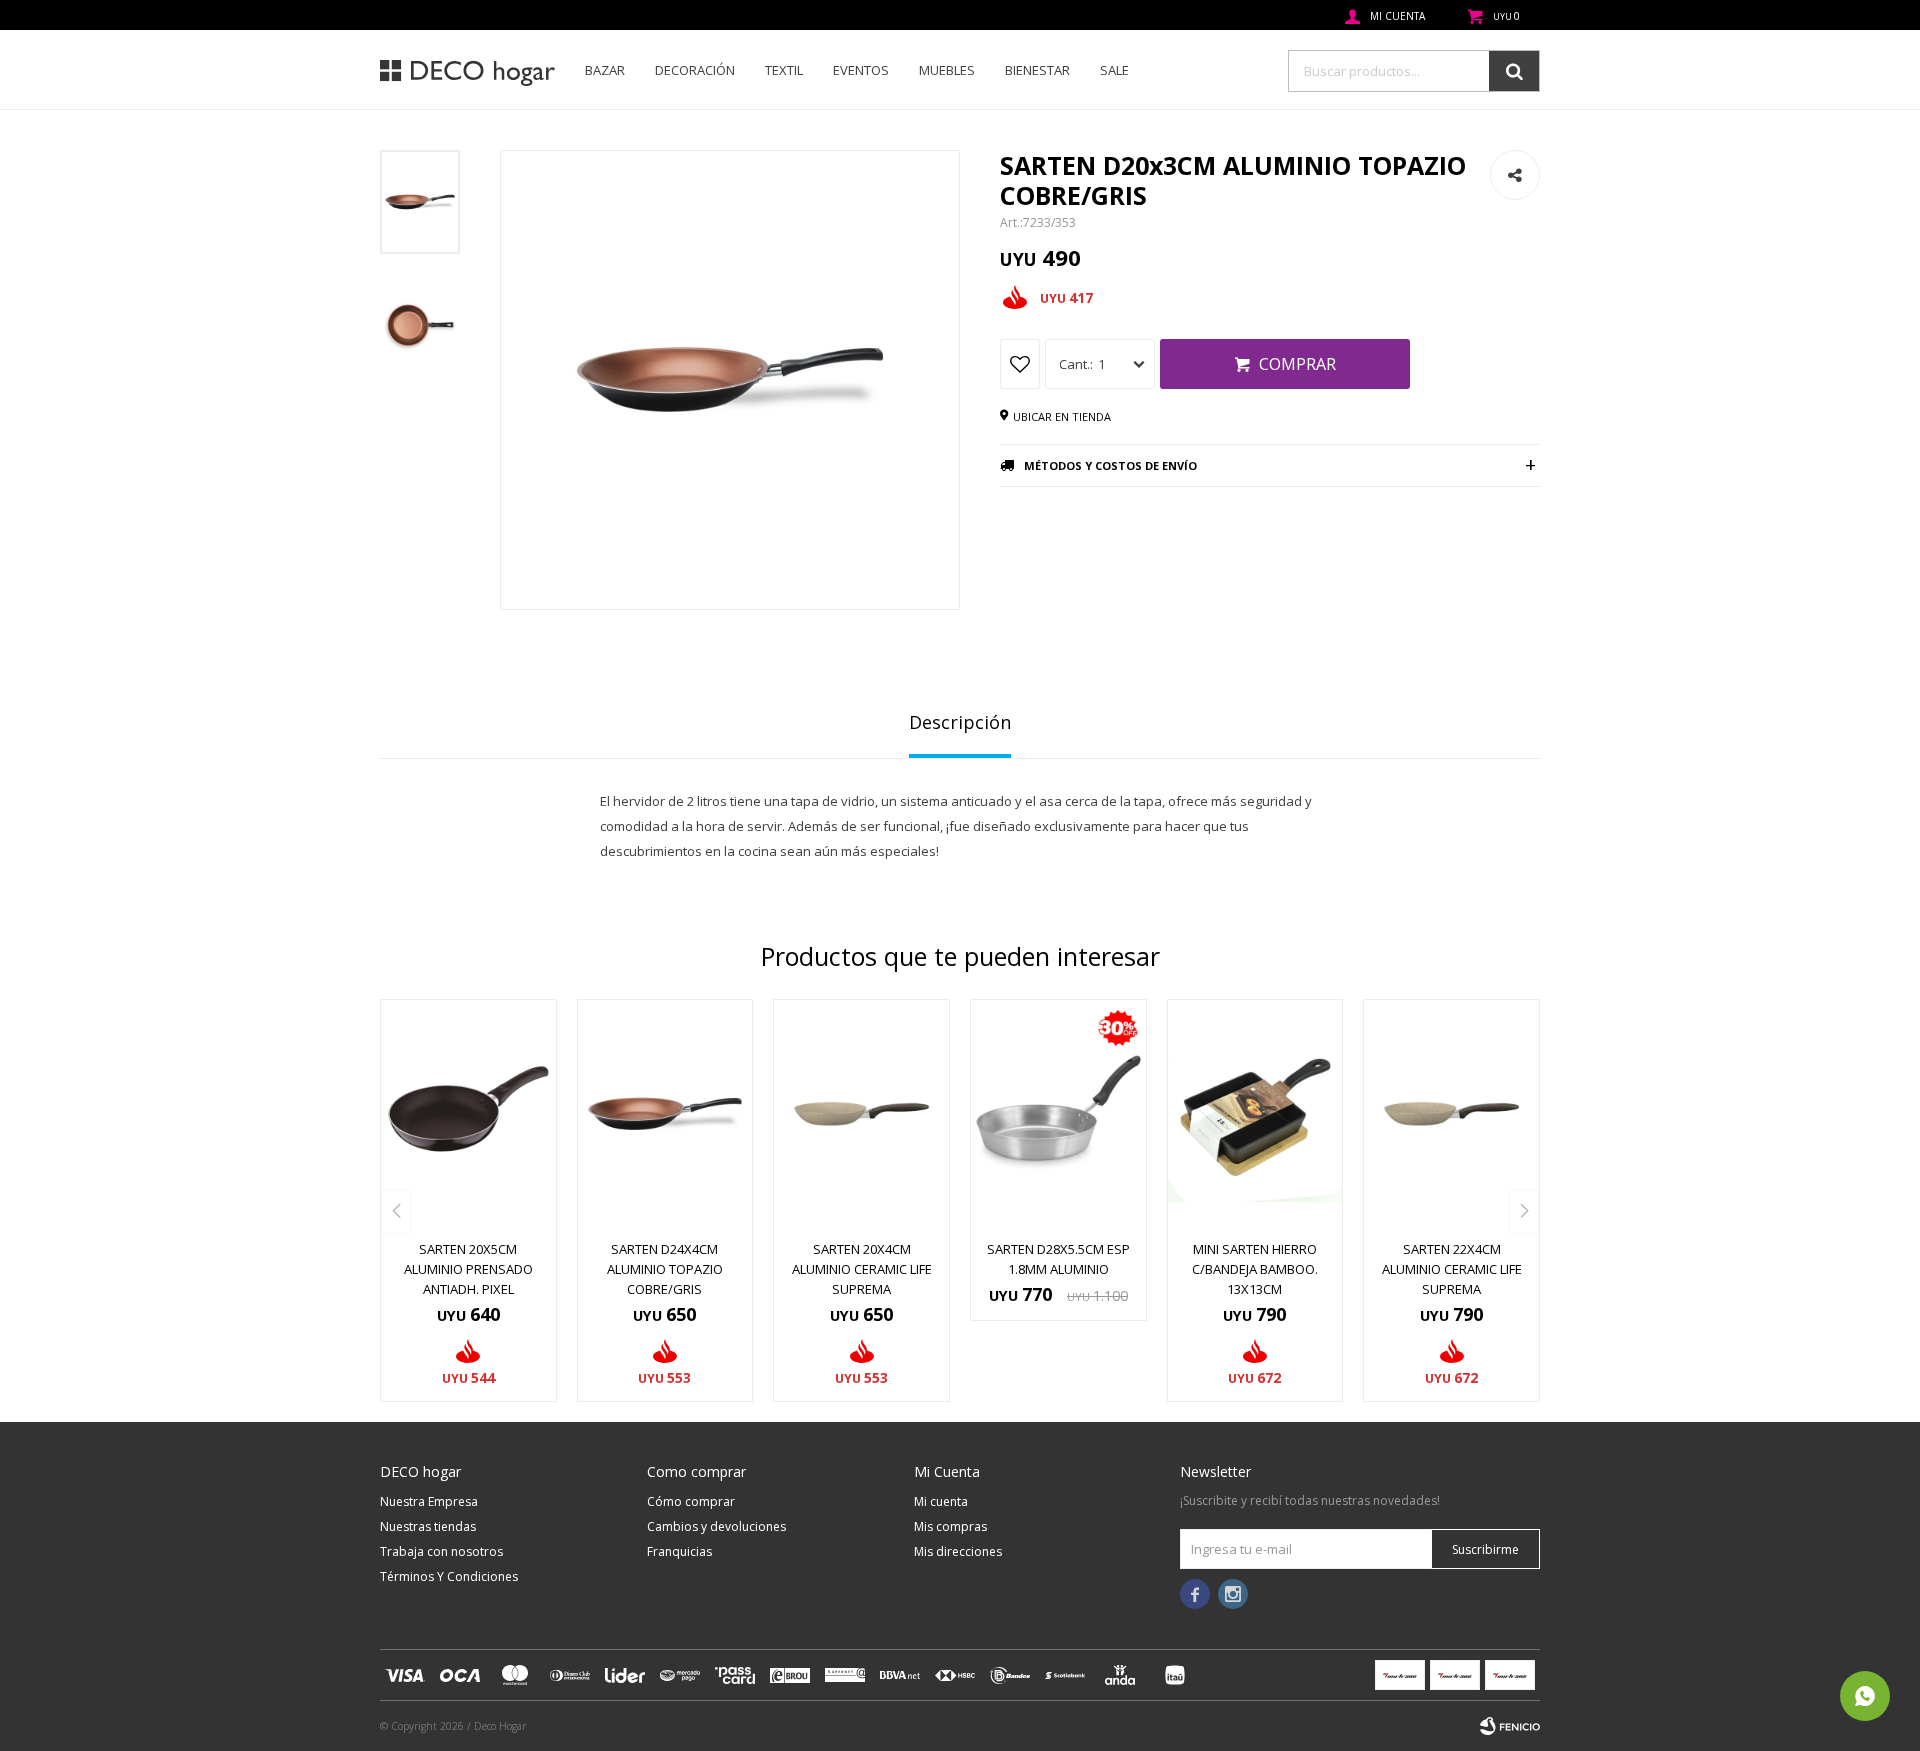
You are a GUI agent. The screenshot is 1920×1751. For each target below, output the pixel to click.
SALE (1114, 70)
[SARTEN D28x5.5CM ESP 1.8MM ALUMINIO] (1058, 1114)
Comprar (1297, 364)
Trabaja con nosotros (441, 1551)
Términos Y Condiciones (449, 1576)
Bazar (605, 70)
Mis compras (950, 1526)
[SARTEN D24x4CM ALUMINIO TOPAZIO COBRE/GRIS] (665, 1114)
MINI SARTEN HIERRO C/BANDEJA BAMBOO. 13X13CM (1255, 1269)
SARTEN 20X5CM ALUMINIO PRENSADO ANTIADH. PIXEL (468, 1269)
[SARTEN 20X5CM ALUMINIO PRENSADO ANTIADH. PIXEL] (468, 1114)
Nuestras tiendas (428, 1526)
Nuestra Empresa (429, 1501)
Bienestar (1037, 70)
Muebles (947, 70)
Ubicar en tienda (1062, 416)
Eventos (861, 70)
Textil (784, 70)
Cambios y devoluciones (716, 1526)
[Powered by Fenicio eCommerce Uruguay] (1510, 1726)
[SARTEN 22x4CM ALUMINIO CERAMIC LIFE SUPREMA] (1451, 1114)
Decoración (695, 70)
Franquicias (679, 1551)
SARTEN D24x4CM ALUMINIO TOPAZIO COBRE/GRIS (665, 1269)
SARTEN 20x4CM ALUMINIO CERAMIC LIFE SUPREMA (862, 1269)
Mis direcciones (958, 1551)
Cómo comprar (691, 1501)
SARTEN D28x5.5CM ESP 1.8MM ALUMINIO (1058, 1259)
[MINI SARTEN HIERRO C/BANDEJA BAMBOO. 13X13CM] (1255, 1114)
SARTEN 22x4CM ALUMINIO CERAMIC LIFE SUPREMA (1452, 1269)
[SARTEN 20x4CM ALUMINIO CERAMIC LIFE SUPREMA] (861, 1114)
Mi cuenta (941, 1501)
